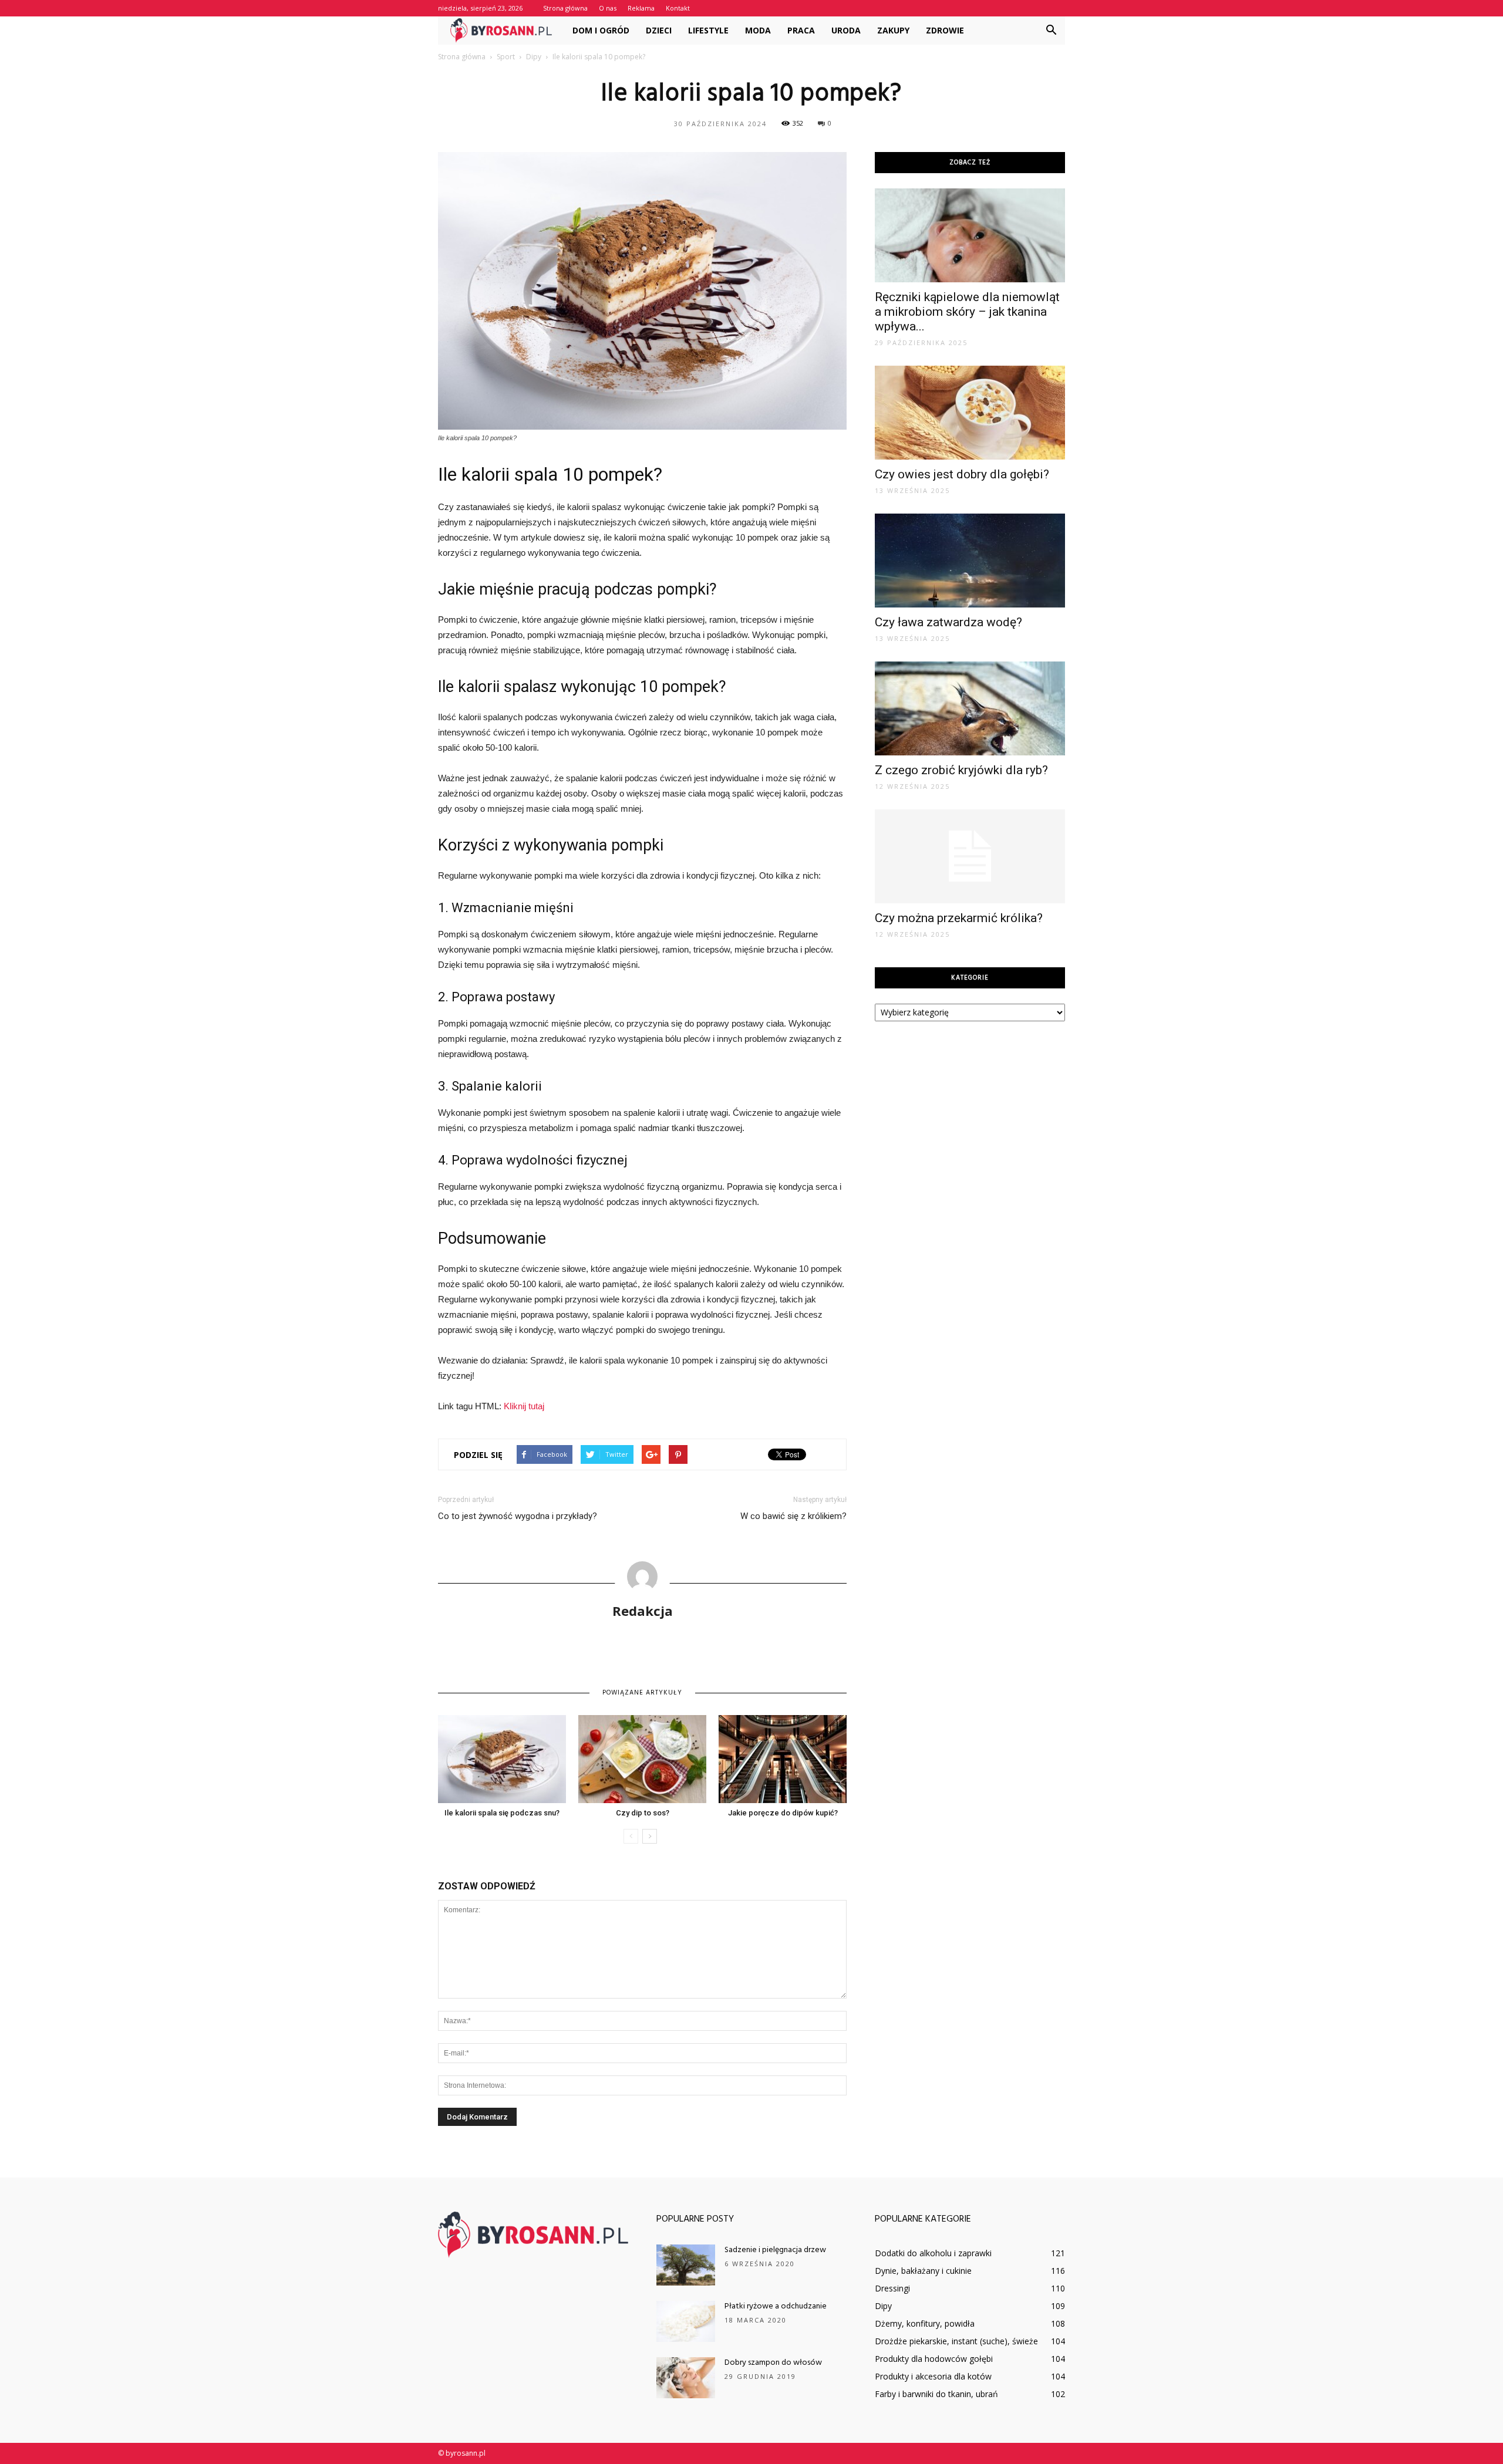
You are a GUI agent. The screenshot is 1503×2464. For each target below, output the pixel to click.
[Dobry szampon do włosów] (686, 2378)
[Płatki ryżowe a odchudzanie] (686, 2321)
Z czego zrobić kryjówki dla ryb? (961, 770)
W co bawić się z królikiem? (793, 1516)
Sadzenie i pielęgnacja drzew (775, 2250)
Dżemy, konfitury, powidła (925, 2323)
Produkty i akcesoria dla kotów (933, 2376)
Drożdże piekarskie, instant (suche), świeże (956, 2341)
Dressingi (892, 2288)
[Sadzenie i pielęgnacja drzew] (686, 2265)
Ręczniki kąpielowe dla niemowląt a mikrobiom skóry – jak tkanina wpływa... (967, 312)
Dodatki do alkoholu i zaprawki (933, 2253)
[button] (1051, 31)
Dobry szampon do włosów (773, 2363)
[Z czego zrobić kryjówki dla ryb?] (970, 708)
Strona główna (565, 8)
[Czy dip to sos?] (642, 1759)
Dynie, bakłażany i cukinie (923, 2271)
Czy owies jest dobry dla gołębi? (962, 474)
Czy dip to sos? (643, 1813)
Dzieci (659, 30)
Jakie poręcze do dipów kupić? (783, 1813)
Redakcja (643, 1611)
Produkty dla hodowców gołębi (934, 2359)
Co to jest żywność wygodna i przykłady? (518, 1516)
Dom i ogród (601, 30)
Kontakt (678, 8)
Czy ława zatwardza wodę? (948, 622)
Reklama (641, 8)
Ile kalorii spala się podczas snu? (502, 1813)
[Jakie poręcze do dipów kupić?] (783, 1759)
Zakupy (893, 30)
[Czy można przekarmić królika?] (970, 856)
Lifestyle (708, 30)
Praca (801, 30)
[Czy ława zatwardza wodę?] (970, 561)
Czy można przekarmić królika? (959, 918)
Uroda (846, 30)
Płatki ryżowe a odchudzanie (776, 2306)
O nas (608, 8)
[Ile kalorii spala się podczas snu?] (502, 1759)
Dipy (883, 2306)
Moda (758, 30)
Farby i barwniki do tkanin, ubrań (936, 2394)
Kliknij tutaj (524, 1406)
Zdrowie (945, 30)
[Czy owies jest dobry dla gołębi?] (970, 413)
